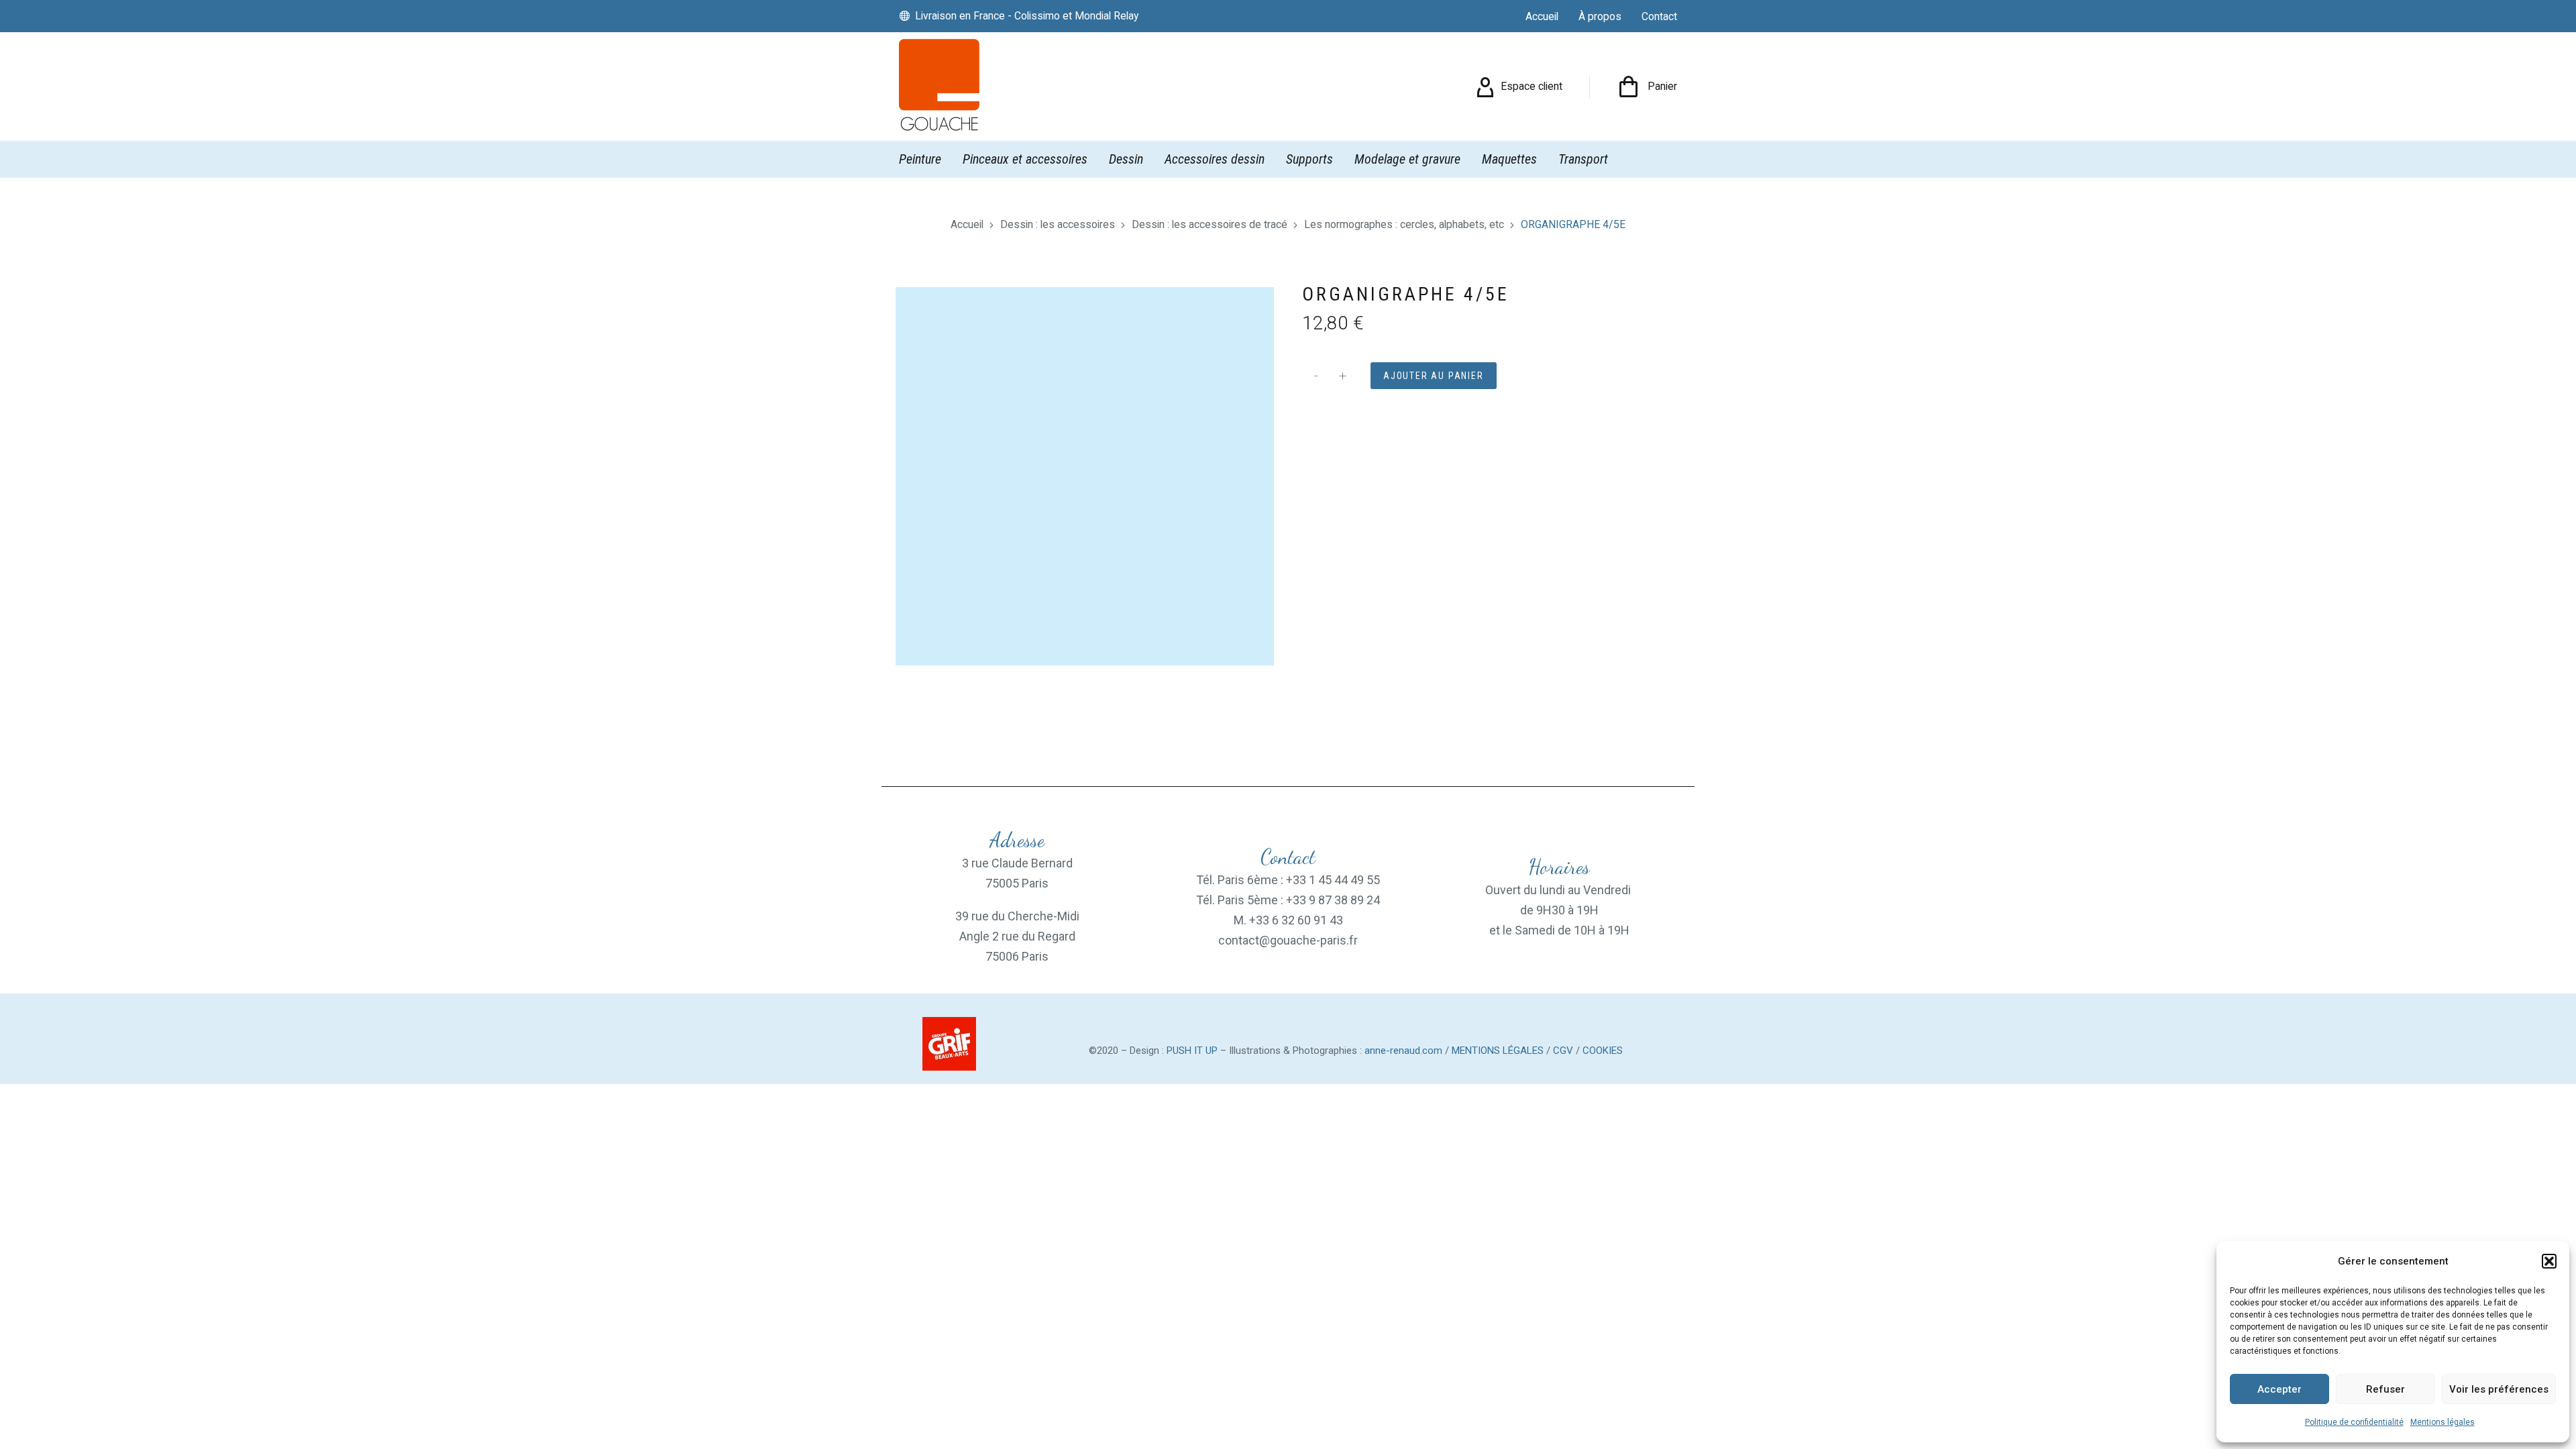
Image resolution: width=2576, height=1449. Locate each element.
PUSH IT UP (1192, 1051)
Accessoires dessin (1215, 159)
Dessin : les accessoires (1058, 224)
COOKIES (1603, 1051)
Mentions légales (2443, 1422)
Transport (1583, 159)
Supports (1309, 159)
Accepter (2279, 1389)
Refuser (2385, 1389)
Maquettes (1509, 159)
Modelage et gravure (1407, 159)
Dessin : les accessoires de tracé (1210, 224)
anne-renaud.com (1403, 1051)
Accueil (967, 224)
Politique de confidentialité (2354, 1422)
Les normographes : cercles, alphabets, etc (1404, 224)
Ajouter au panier (1434, 376)
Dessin (1126, 159)
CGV (1563, 1051)
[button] (2549, 1261)
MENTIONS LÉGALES (1498, 1051)
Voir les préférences (2499, 1389)
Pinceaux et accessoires (1025, 159)
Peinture (920, 159)
